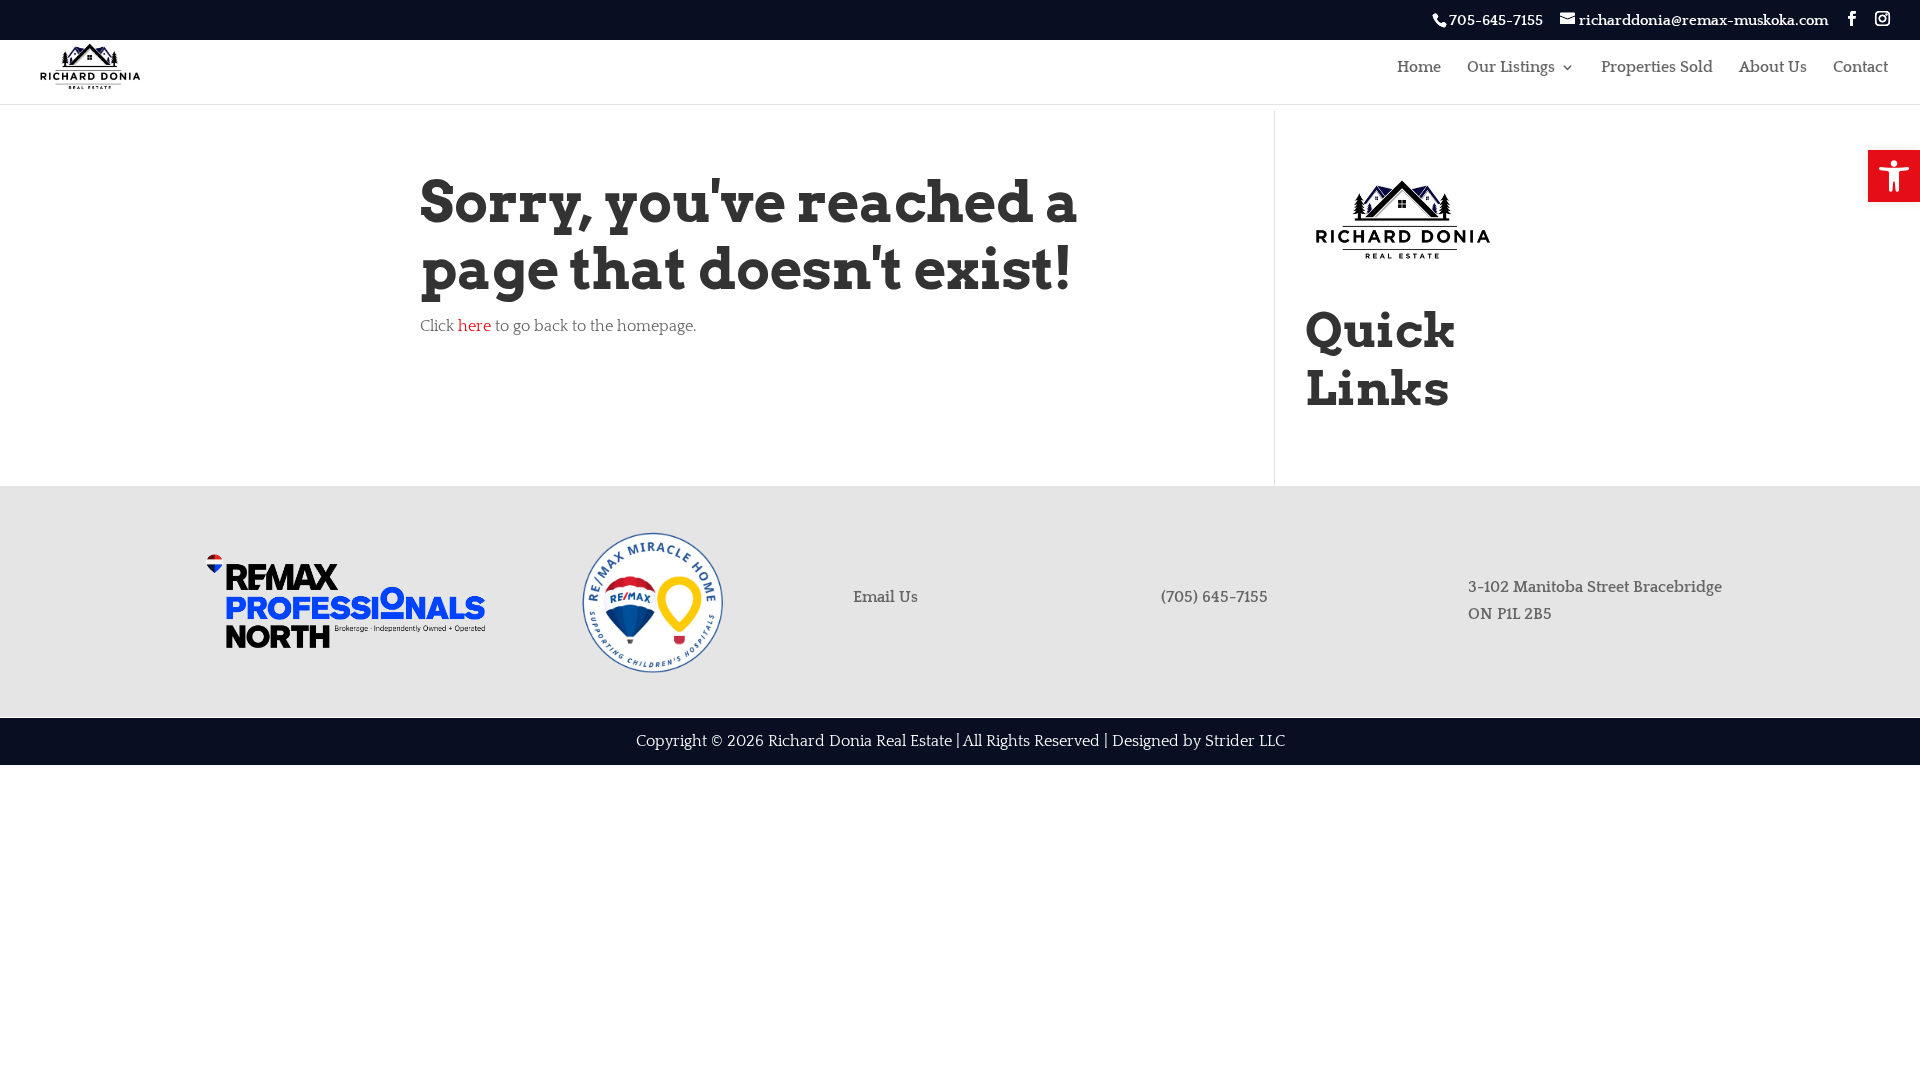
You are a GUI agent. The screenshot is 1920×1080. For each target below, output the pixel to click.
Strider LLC (1245, 741)
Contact (1860, 68)
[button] (1894, 176)
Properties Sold (1657, 68)
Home (1419, 68)
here (474, 326)
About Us (1773, 68)
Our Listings (1511, 68)
